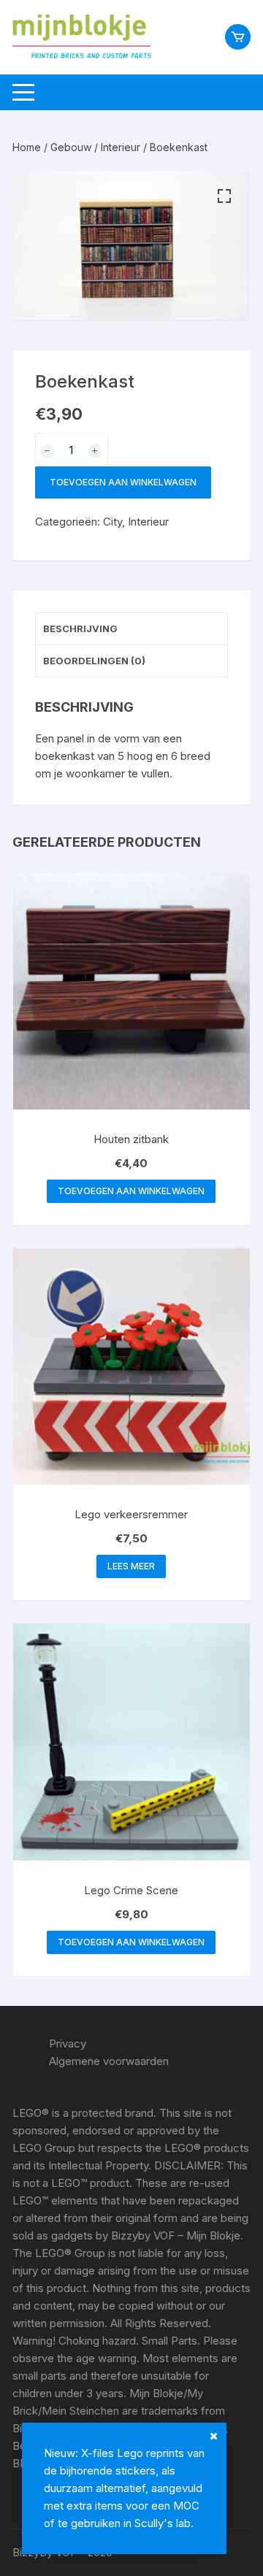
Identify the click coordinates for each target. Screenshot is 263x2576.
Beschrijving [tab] (80, 628)
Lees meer (131, 1566)
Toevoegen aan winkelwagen (123, 482)
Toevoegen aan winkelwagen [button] (131, 1191)
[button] (224, 196)
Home (27, 147)
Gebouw (71, 147)
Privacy (68, 2044)
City (113, 522)
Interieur (121, 147)
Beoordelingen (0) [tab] (94, 661)
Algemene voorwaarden (109, 2061)
